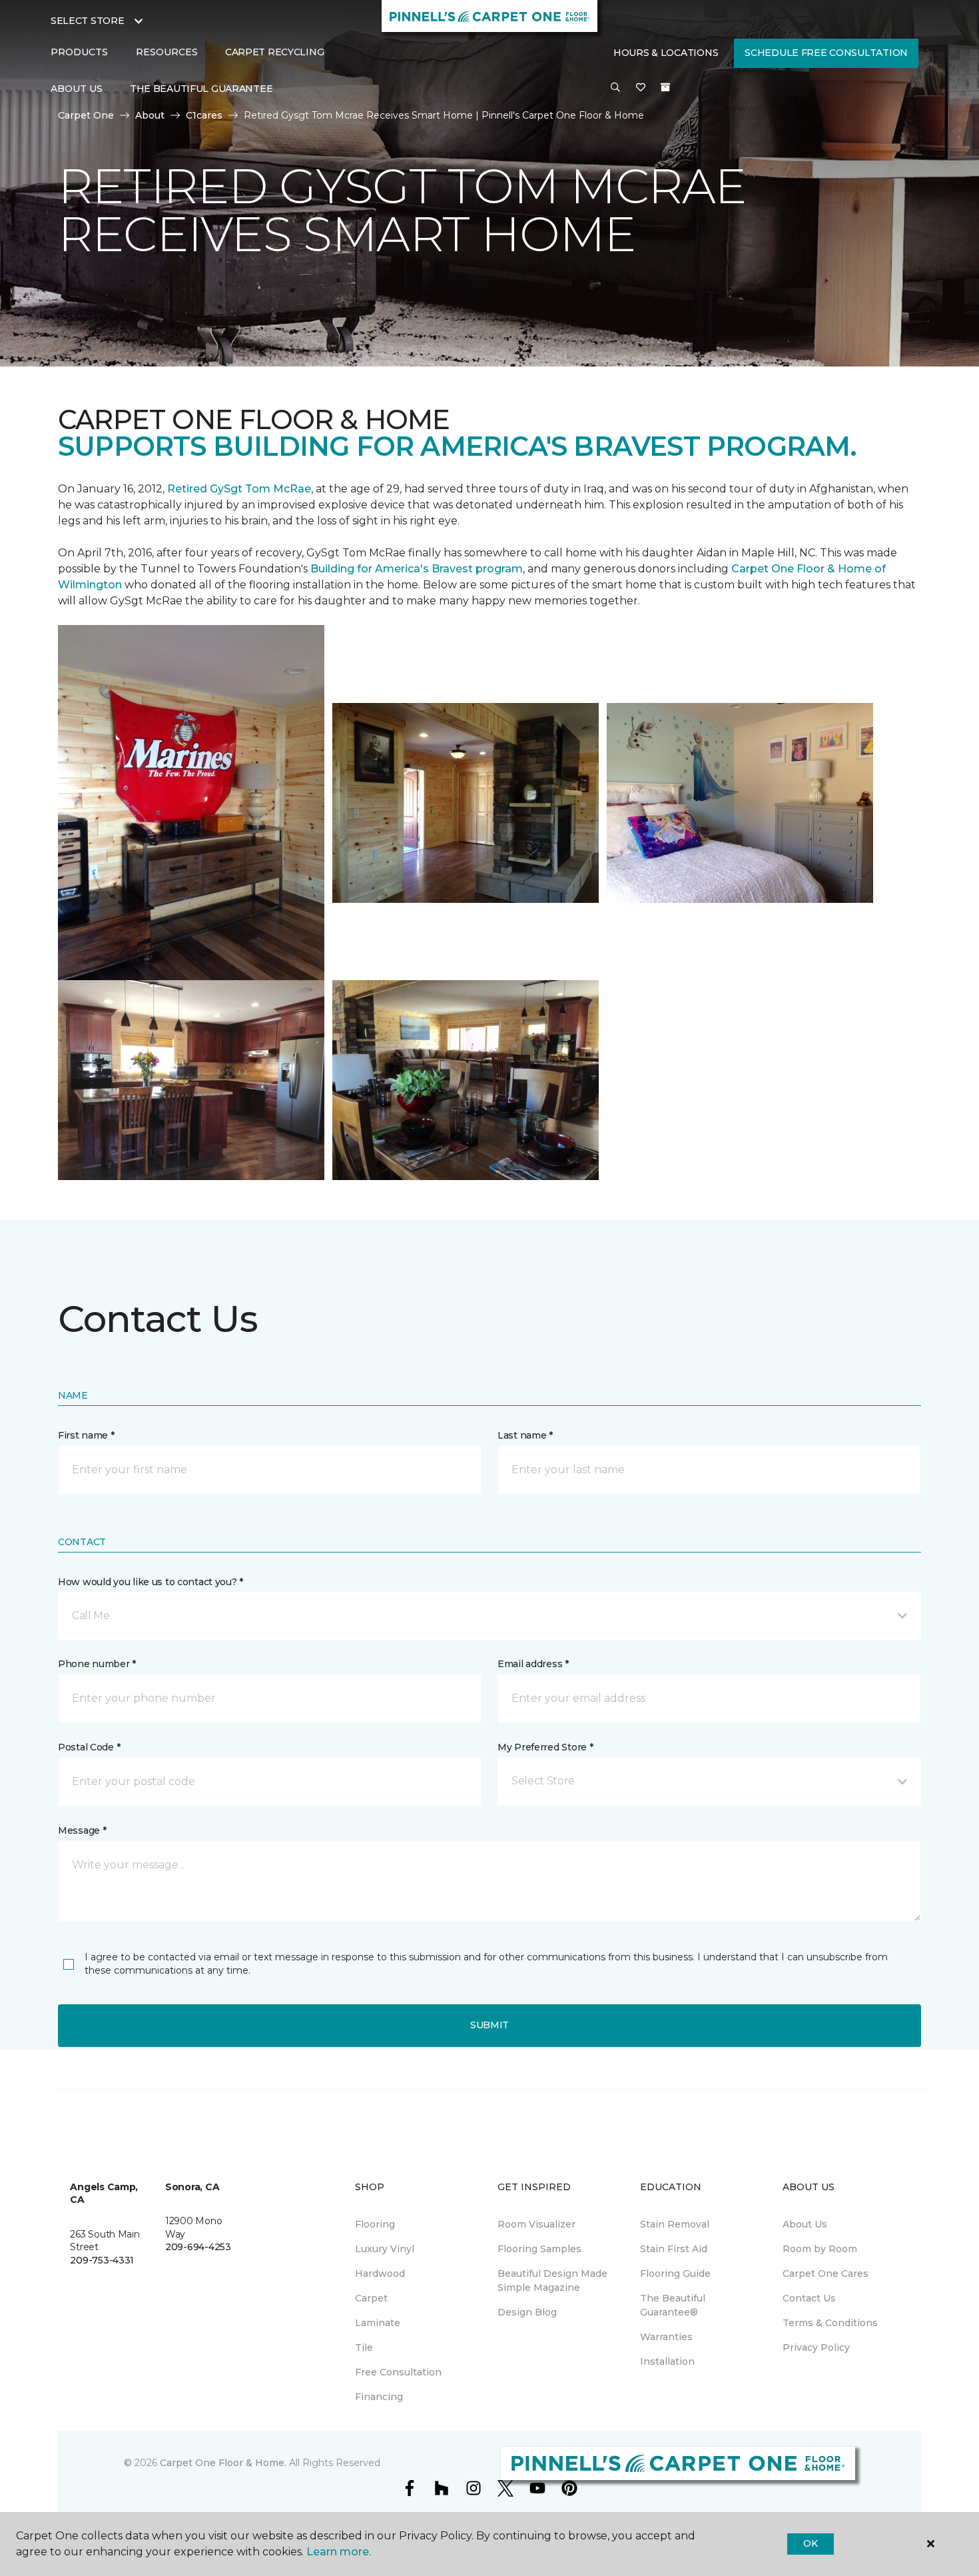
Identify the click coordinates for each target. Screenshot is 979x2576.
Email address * (533, 1664)
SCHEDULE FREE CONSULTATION (826, 53)
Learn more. (339, 2552)
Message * (82, 1830)
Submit (489, 2025)
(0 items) (665, 87)
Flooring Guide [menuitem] (675, 2273)
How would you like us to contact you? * (151, 1582)
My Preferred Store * (545, 1747)
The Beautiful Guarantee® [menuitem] (673, 2305)
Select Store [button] (88, 21)
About (150, 115)
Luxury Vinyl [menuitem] (385, 2249)
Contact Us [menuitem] (809, 2298)
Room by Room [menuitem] (820, 2249)
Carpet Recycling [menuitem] (275, 52)
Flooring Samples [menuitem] (539, 2249)
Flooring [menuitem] (375, 2224)
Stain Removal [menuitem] (675, 2224)
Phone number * (97, 1664)
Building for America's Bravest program (417, 569)
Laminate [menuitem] (378, 2323)
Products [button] (79, 52)
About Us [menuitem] (805, 2224)
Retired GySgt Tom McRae (239, 489)
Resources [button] (167, 52)
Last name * (525, 1435)
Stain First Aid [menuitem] (674, 2249)
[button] (615, 88)
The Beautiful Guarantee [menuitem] (201, 89)
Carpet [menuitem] (371, 2298)
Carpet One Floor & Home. (223, 2463)
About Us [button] (77, 89)
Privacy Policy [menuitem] (816, 2347)
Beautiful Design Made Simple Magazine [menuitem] (552, 2280)
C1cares (204, 115)
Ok (810, 2543)
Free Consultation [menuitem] (398, 2372)
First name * (86, 1435)
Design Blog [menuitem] (527, 2312)
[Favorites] (641, 88)
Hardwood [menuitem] (380, 2273)
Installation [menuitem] (667, 2361)
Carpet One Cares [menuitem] (825, 2273)
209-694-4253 (198, 2247)
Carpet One (86, 115)
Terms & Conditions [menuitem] (830, 2323)
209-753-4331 (102, 2260)
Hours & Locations (666, 53)
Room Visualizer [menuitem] (536, 2224)
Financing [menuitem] (379, 2397)
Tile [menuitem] (364, 2347)
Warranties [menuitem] (666, 2337)
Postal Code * (89, 1747)
